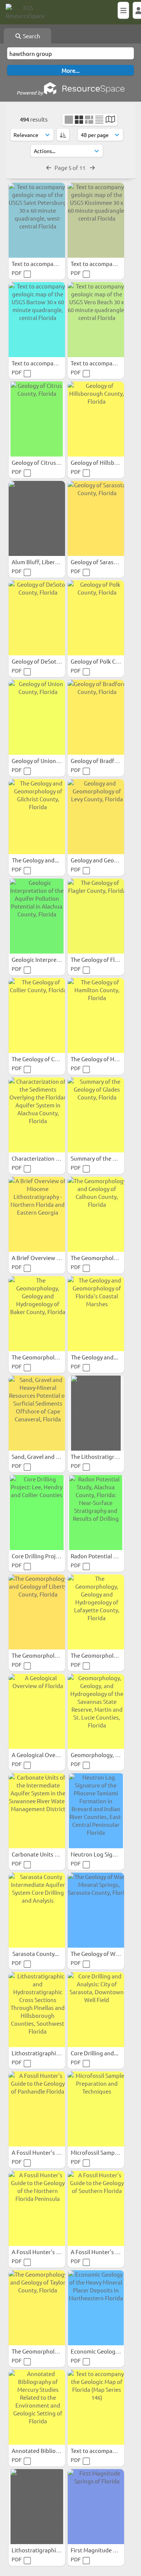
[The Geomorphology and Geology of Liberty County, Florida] (37, 1612)
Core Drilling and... (95, 2053)
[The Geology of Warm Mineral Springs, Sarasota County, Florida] (96, 1910)
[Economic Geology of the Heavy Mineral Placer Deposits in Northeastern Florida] (96, 2308)
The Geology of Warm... (101, 1953)
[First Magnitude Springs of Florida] (96, 2507)
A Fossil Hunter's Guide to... (48, 2152)
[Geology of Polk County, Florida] (96, 618)
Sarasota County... (36, 1953)
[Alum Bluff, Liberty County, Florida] (37, 518)
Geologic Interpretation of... (48, 959)
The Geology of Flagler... (102, 959)
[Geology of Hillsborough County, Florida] (96, 419)
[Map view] (110, 120)
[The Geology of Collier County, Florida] (37, 1015)
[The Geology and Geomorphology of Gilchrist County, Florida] (37, 817)
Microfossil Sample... (98, 2152)
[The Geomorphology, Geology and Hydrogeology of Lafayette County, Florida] (96, 1612)
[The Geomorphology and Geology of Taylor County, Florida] (37, 2308)
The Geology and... (36, 860)
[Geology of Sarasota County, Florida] (96, 518)
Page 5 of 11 (70, 167)
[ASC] (63, 135)
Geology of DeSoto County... (48, 661)
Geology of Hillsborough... (105, 462)
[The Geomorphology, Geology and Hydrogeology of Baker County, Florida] (37, 1314)
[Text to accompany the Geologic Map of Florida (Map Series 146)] (96, 2407)
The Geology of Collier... (42, 1059)
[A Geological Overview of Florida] (37, 1711)
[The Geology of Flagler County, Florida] (96, 916)
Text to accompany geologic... (50, 264)
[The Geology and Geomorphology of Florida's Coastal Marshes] (96, 1314)
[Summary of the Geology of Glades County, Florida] (96, 1115)
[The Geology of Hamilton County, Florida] (96, 1015)
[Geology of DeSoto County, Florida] (37, 618)
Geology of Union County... (46, 761)
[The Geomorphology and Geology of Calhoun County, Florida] (96, 1214)
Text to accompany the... (102, 2451)
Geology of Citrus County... (46, 462)
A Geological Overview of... (47, 1755)
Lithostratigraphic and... (43, 2053)
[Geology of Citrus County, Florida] (37, 419)
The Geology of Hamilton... (105, 1059)
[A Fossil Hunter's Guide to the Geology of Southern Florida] (96, 2208)
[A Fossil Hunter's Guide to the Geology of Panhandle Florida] (37, 2109)
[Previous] (49, 167)
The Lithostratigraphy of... (105, 1456)
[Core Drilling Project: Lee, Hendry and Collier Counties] (37, 1513)
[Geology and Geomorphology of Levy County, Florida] (96, 817)
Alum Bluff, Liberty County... (48, 562)
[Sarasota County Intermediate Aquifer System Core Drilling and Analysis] (37, 1910)
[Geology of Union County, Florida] (37, 717)
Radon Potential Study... (102, 1556)
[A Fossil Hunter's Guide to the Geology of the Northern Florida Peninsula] (37, 2208)
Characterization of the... (44, 1158)
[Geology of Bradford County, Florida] (96, 717)
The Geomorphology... (41, 1357)
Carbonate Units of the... (44, 1854)
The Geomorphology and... (105, 1258)
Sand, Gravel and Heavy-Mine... (52, 1456)
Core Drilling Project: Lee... (46, 1556)
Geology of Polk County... (103, 661)
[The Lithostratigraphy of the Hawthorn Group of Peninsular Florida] (96, 1413)
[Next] (92, 167)
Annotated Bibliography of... (49, 2451)
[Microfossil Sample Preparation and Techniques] (96, 2109)
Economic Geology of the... (105, 2351)
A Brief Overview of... (39, 1258)
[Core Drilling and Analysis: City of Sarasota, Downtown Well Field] (96, 2010)
